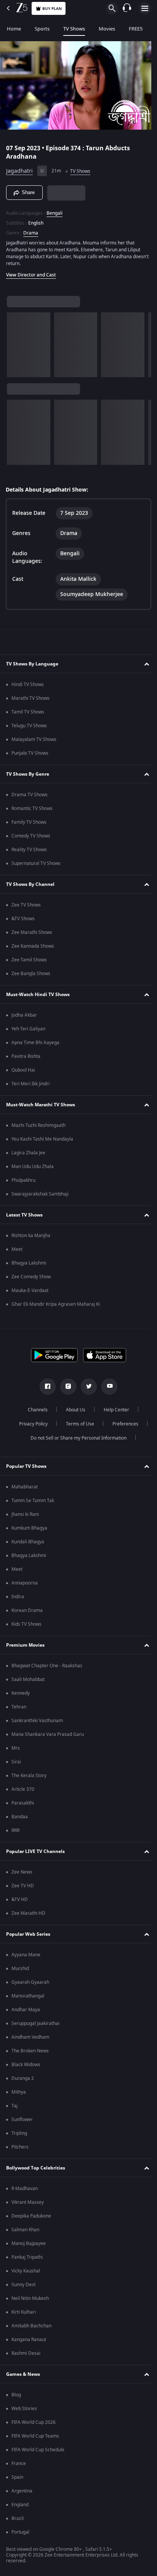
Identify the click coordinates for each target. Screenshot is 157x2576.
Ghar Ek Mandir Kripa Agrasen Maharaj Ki (56, 1304)
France (19, 2464)
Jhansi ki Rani (25, 1514)
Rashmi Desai (26, 2353)
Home (14, 29)
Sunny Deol (23, 2285)
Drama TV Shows (30, 795)
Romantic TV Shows (32, 808)
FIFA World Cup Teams (35, 2436)
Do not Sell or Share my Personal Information (76, 1438)
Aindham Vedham (30, 2037)
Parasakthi (23, 1803)
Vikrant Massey (28, 2202)
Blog (16, 2395)
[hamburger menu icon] (145, 8)
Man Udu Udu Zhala (33, 1167)
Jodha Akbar (24, 1015)
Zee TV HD (23, 1886)
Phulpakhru (23, 1180)
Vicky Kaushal (26, 2271)
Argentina (22, 2491)
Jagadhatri (19, 168)
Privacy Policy (30, 1424)
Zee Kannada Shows (33, 946)
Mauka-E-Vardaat (30, 1290)
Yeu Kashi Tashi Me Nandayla (42, 1139)
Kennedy (21, 1693)
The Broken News (30, 2051)
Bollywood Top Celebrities (36, 2168)
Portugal (20, 2532)
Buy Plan (52, 9)
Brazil (18, 2518)
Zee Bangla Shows (31, 974)
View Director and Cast (31, 272)
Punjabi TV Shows (30, 753)
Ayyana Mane (26, 1955)
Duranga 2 (23, 2078)
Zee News (22, 1872)
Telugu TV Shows (29, 726)
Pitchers (20, 2147)
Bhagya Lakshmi (29, 1263)
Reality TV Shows (29, 850)
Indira (18, 1597)
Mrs (16, 1748)
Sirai (16, 1762)
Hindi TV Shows (28, 685)
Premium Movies (25, 1645)
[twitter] (86, 1387)
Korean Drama (27, 1610)
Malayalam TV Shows (34, 739)
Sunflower (22, 2120)
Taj (14, 2106)
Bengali (54, 210)
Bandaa (20, 1817)
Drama (31, 230)
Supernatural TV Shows (36, 863)
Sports (42, 29)
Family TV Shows (29, 822)
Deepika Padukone (31, 2216)
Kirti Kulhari (24, 2312)
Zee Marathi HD (28, 1913)
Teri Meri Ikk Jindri (30, 1084)
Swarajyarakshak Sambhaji (40, 1194)
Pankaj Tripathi (27, 2257)
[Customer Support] (127, 8)
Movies (107, 29)
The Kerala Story (29, 1776)
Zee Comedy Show (31, 1277)
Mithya (19, 2092)
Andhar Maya (26, 2010)
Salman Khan (25, 2230)
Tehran (19, 1707)
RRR (15, 1830)
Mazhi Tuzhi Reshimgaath (38, 1125)
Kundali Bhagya (28, 1542)
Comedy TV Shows (31, 836)
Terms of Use (77, 1424)
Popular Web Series (28, 1934)
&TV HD (20, 1899)
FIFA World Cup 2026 (34, 2422)
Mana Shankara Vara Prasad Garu (48, 1734)
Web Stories (24, 2409)
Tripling (19, 2133)
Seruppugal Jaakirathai (35, 2023)
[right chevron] (15, 341)
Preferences (122, 1424)
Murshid (20, 1969)
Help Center (114, 1410)
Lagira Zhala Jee (28, 1153)
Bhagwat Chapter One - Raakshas (47, 1666)
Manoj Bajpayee (29, 2243)
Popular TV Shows (26, 1466)
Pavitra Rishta (26, 1056)
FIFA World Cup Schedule (38, 2450)
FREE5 (136, 29)
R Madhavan (25, 2189)
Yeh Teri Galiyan (28, 1029)
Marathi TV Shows (30, 698)
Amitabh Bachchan (31, 2326)
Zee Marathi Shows (32, 932)
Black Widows (26, 2065)
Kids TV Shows (26, 1624)
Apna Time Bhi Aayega (35, 1043)
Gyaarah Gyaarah (30, 1982)
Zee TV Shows (26, 905)
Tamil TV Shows (28, 712)
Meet (17, 1249)
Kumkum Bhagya (29, 1528)
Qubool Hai (23, 1070)
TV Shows (74, 29)
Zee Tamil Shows (29, 960)
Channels (35, 1410)
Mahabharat (25, 1487)
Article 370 (23, 1789)
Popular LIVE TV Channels (35, 1851)
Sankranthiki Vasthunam (37, 1721)
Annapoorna (25, 1583)
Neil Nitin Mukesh (30, 2298)
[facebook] (45, 1387)
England (20, 2505)
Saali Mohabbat (28, 1679)
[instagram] (66, 1387)
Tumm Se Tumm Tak (33, 1501)
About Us (73, 1410)
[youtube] (107, 1387)
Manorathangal (28, 1996)
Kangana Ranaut (29, 2340)
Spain (17, 2477)
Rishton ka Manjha (31, 1236)
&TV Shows (23, 919)
